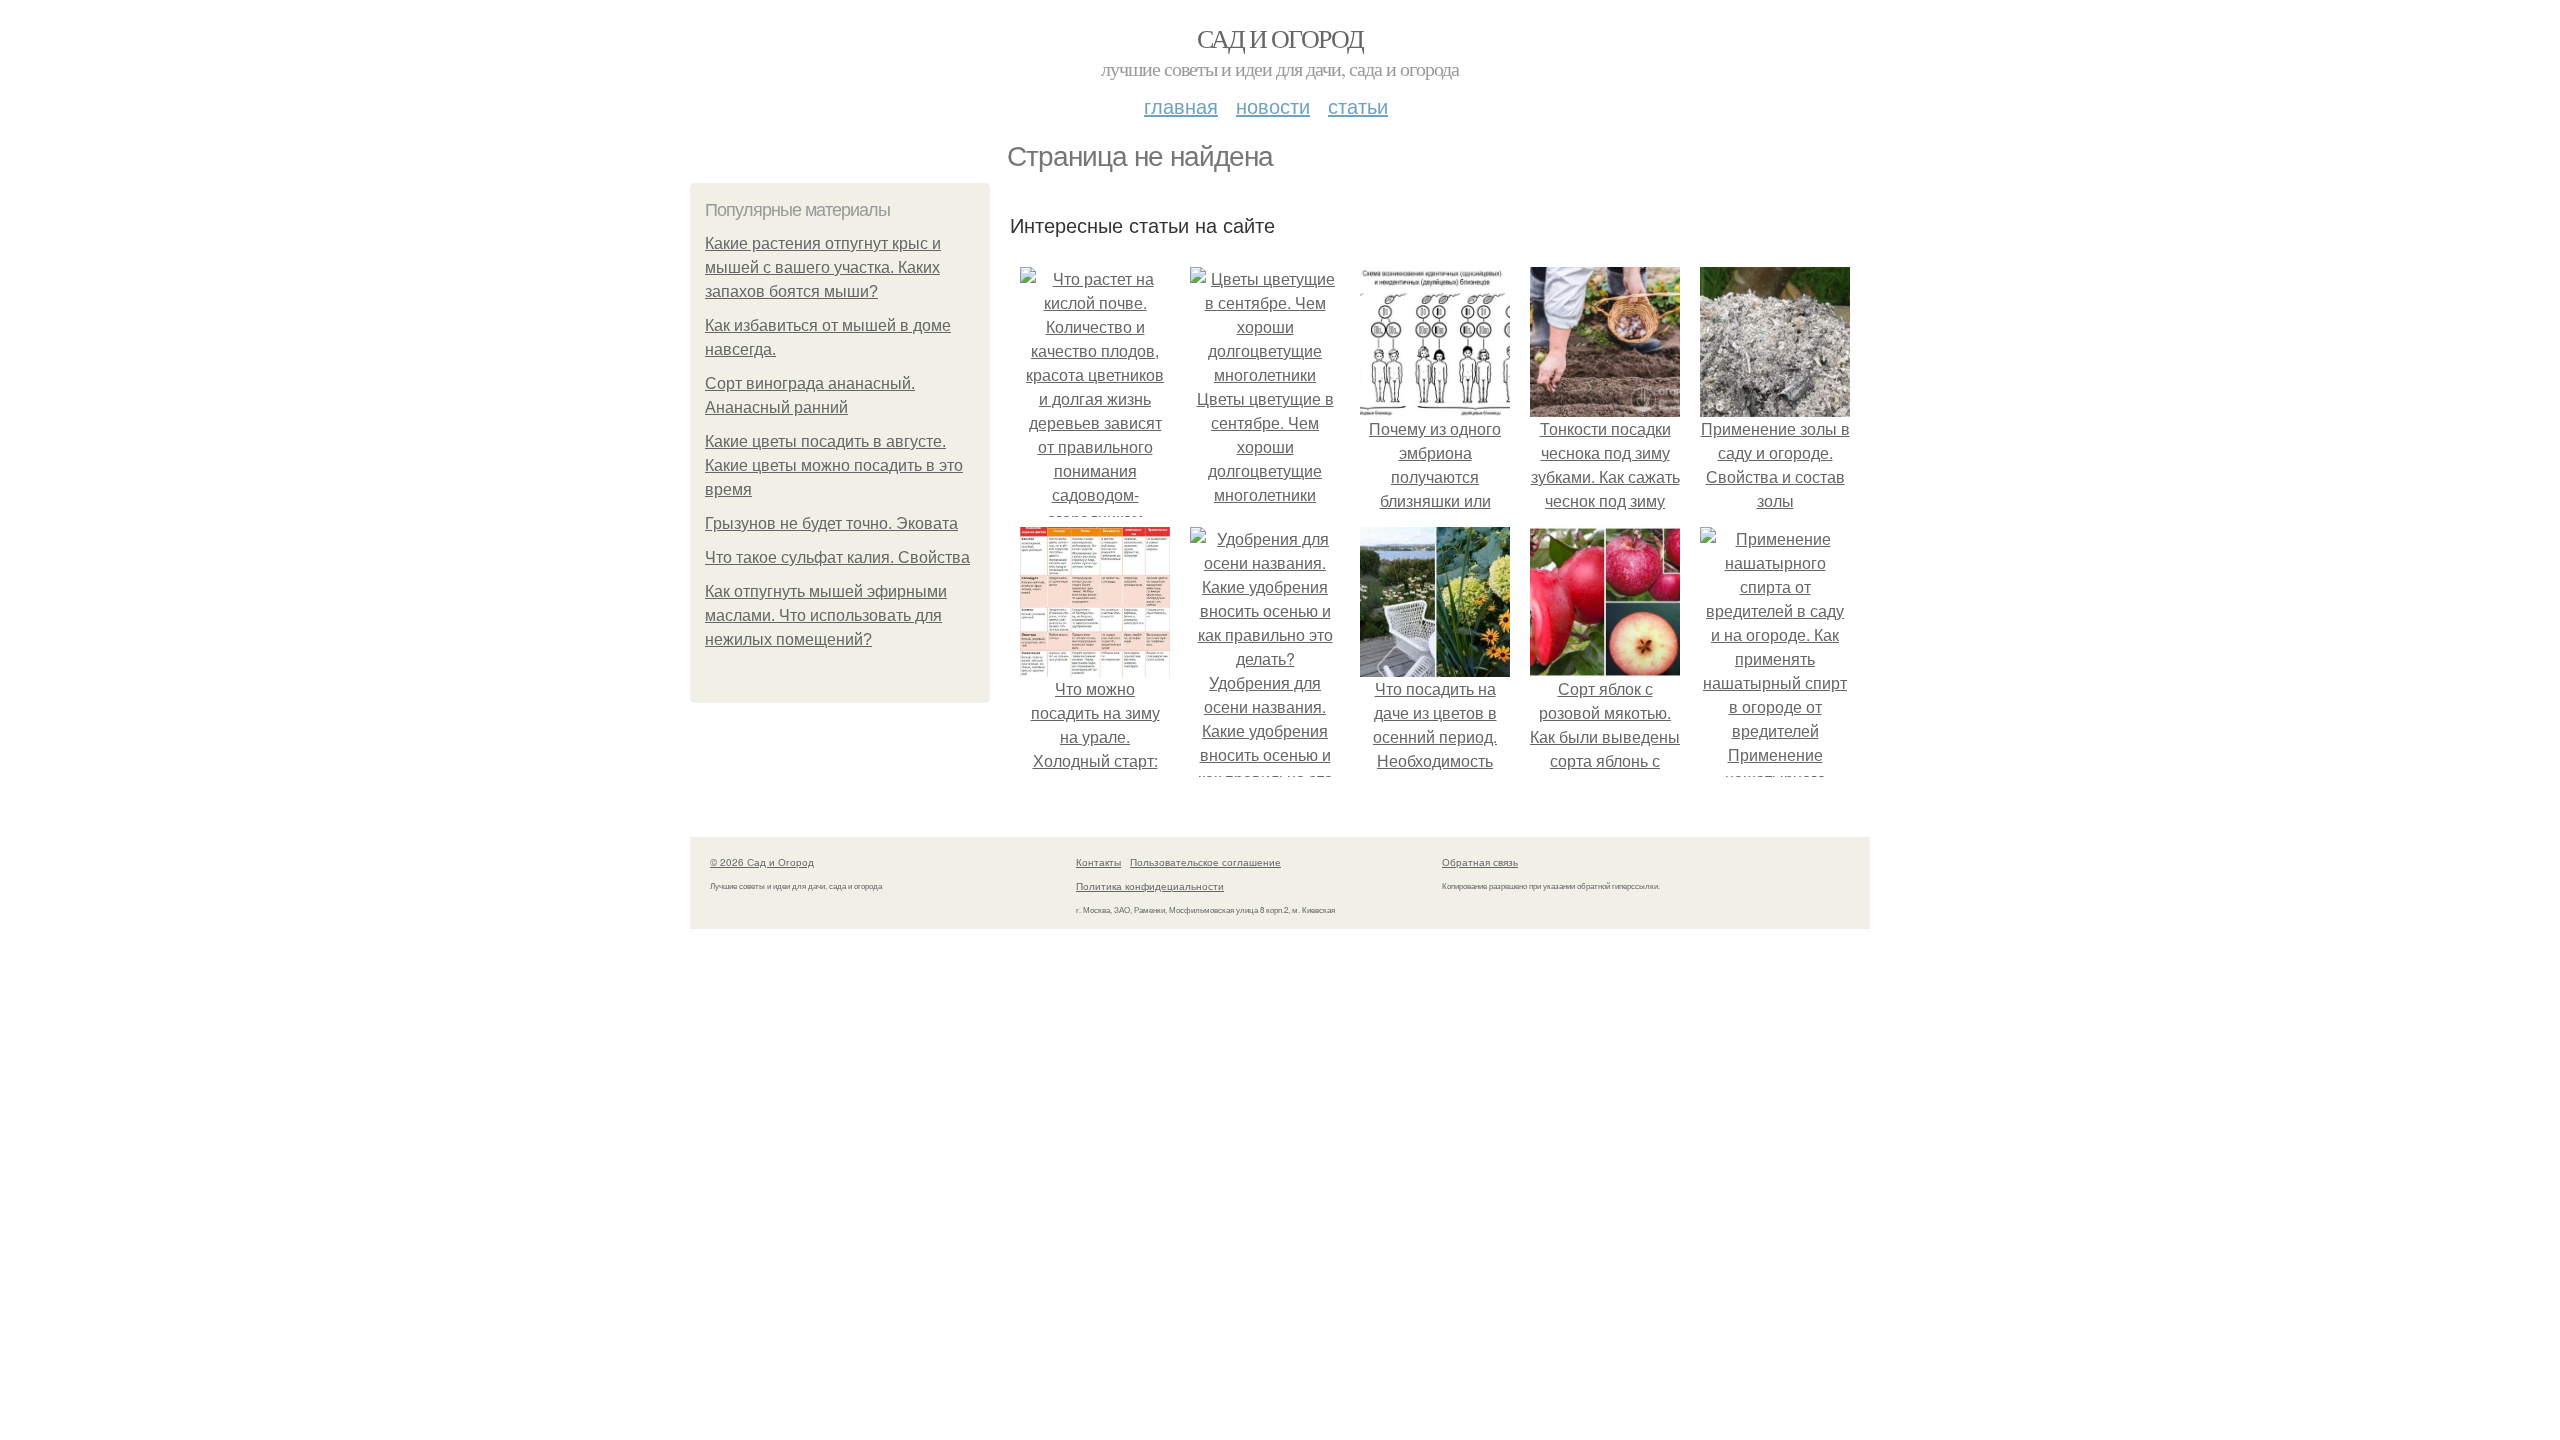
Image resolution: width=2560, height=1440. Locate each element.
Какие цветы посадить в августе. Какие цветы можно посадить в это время (834, 465)
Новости (1273, 105)
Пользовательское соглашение (1205, 862)
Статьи (1358, 105)
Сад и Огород (1280, 38)
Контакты (1098, 862)
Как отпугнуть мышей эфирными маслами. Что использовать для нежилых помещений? (826, 615)
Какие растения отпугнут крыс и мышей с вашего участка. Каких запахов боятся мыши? (823, 267)
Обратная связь (1480, 862)
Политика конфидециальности (1150, 886)
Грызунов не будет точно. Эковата (831, 523)
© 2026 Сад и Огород (762, 862)
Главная (1181, 105)
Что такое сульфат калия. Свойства (837, 557)
